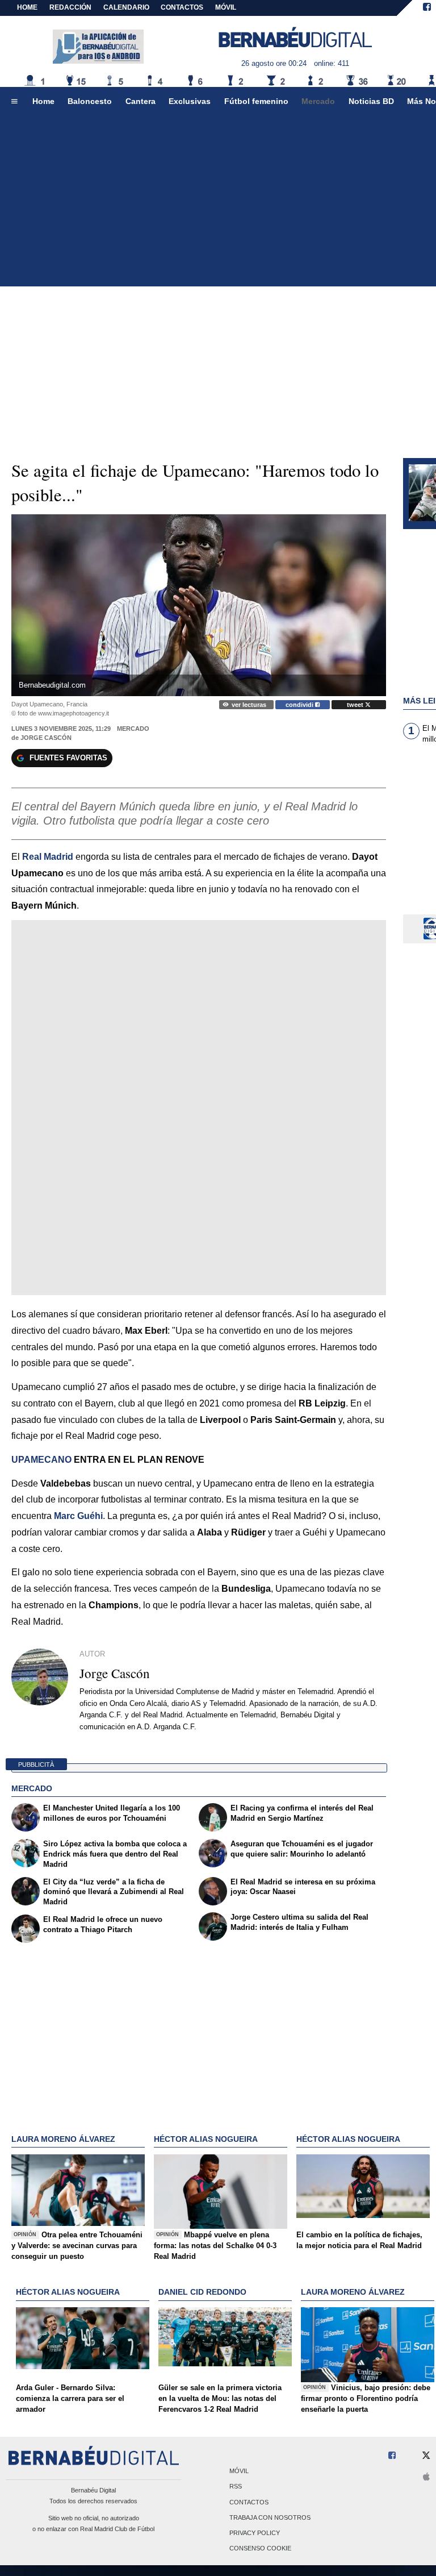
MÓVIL (226, 7)
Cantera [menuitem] (141, 101)
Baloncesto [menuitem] (90, 101)
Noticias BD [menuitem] (371, 101)
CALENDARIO (126, 7)
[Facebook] (427, 8)
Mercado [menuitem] (318, 101)
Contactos (249, 2502)
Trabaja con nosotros (270, 2517)
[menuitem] (14, 102)
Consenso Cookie (260, 2549)
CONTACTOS (182, 7)
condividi (300, 705)
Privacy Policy (255, 2533)
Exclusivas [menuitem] (190, 101)
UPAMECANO (41, 1460)
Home (27, 7)
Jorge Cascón (46, 738)
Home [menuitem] (43, 101)
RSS (236, 2487)
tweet (356, 705)
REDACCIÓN (70, 7)
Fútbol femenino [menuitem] (256, 101)
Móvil (239, 2471)
